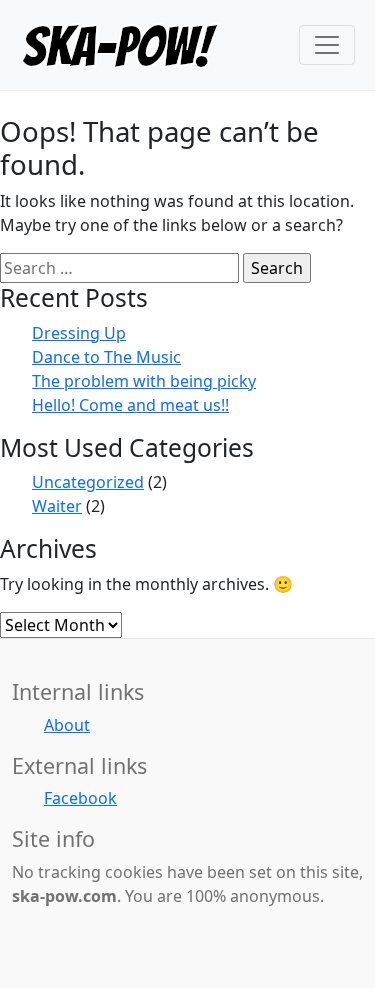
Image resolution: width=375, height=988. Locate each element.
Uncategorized (88, 482)
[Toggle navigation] (327, 45)
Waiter (57, 506)
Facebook (80, 798)
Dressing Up (79, 333)
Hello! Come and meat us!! (130, 405)
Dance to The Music (106, 357)
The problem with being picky (144, 381)
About (67, 725)
